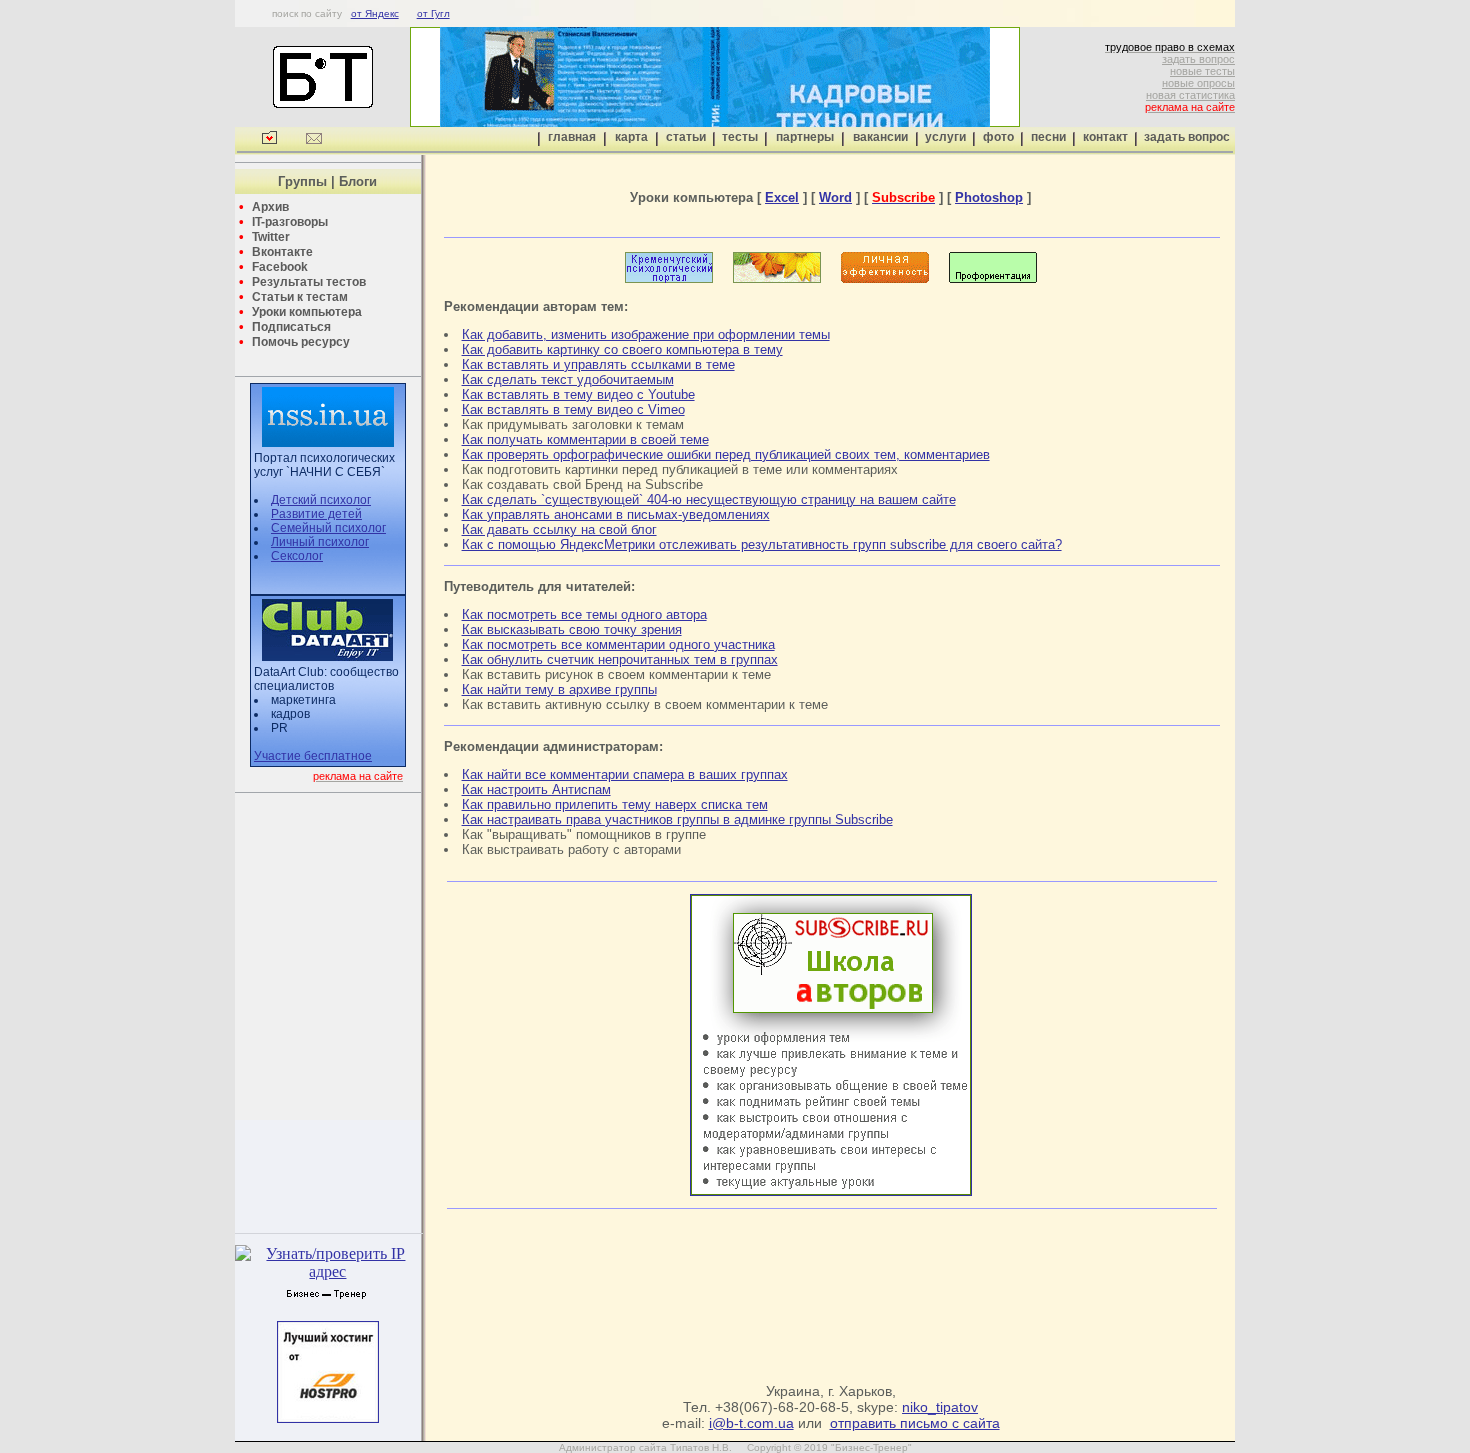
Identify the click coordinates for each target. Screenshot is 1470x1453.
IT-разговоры (290, 222)
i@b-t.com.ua (751, 1423)
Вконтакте (282, 252)
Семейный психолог (328, 528)
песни (1048, 137)
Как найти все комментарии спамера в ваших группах (625, 774)
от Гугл (433, 13)
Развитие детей (316, 514)
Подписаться (291, 327)
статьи (686, 137)
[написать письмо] (314, 140)
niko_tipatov (940, 1407)
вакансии (880, 137)
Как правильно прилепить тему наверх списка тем (615, 804)
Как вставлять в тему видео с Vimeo (573, 409)
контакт (1105, 137)
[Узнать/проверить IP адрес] (328, 1271)
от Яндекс (375, 13)
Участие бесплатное (313, 756)
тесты (740, 137)
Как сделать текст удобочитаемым (568, 379)
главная (572, 137)
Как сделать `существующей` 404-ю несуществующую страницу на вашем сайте (709, 499)
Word (835, 197)
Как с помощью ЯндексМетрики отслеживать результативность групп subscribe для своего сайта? (762, 544)
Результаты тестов (309, 282)
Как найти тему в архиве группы (559, 689)
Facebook (280, 267)
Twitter (271, 237)
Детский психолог (321, 500)
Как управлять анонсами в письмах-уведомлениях (616, 514)
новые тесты (1202, 71)
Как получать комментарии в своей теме (585, 439)
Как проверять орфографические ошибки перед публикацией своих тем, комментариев (726, 454)
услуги (945, 137)
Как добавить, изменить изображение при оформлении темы (646, 334)
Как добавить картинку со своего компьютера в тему (622, 349)
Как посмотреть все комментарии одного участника (618, 644)
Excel (782, 197)
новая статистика (1190, 95)
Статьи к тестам (300, 297)
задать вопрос (1198, 59)
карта (631, 137)
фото (998, 137)
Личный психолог (320, 542)
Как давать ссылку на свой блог (559, 529)
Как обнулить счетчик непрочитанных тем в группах (620, 659)
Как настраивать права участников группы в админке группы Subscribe (677, 819)
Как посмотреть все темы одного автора (584, 614)
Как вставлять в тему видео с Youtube (578, 394)
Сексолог (297, 556)
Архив (270, 207)
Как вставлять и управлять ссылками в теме (598, 364)
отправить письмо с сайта (915, 1423)
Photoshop (989, 197)
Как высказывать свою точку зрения (572, 629)
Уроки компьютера (307, 312)
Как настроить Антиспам (536, 789)
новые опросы (1198, 83)
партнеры (805, 137)
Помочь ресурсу (301, 342)
